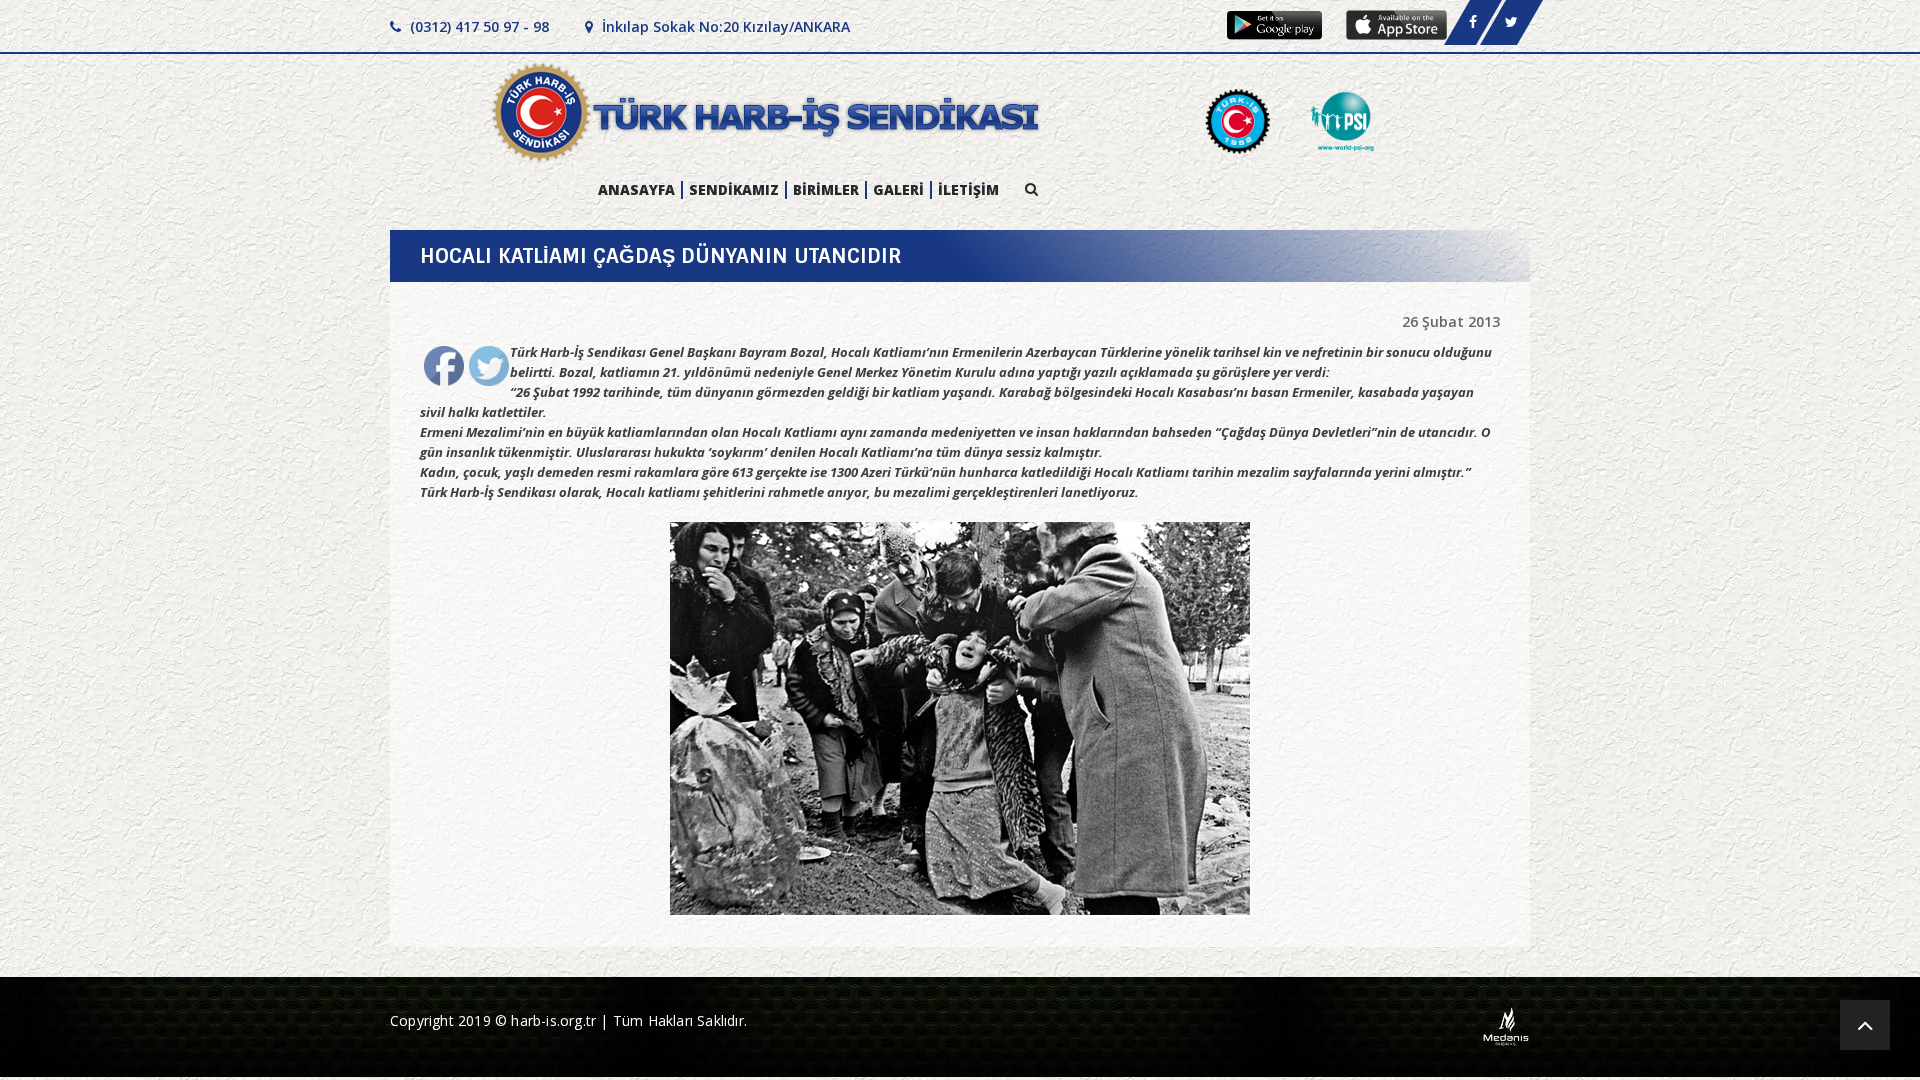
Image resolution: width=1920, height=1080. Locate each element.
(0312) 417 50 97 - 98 (477, 26)
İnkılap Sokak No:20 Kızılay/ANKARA (724, 26)
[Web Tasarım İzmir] (1506, 1025)
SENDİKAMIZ (734, 190)
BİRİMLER (826, 190)
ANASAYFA (636, 190)
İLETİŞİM (968, 190)
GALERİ (898, 190)
